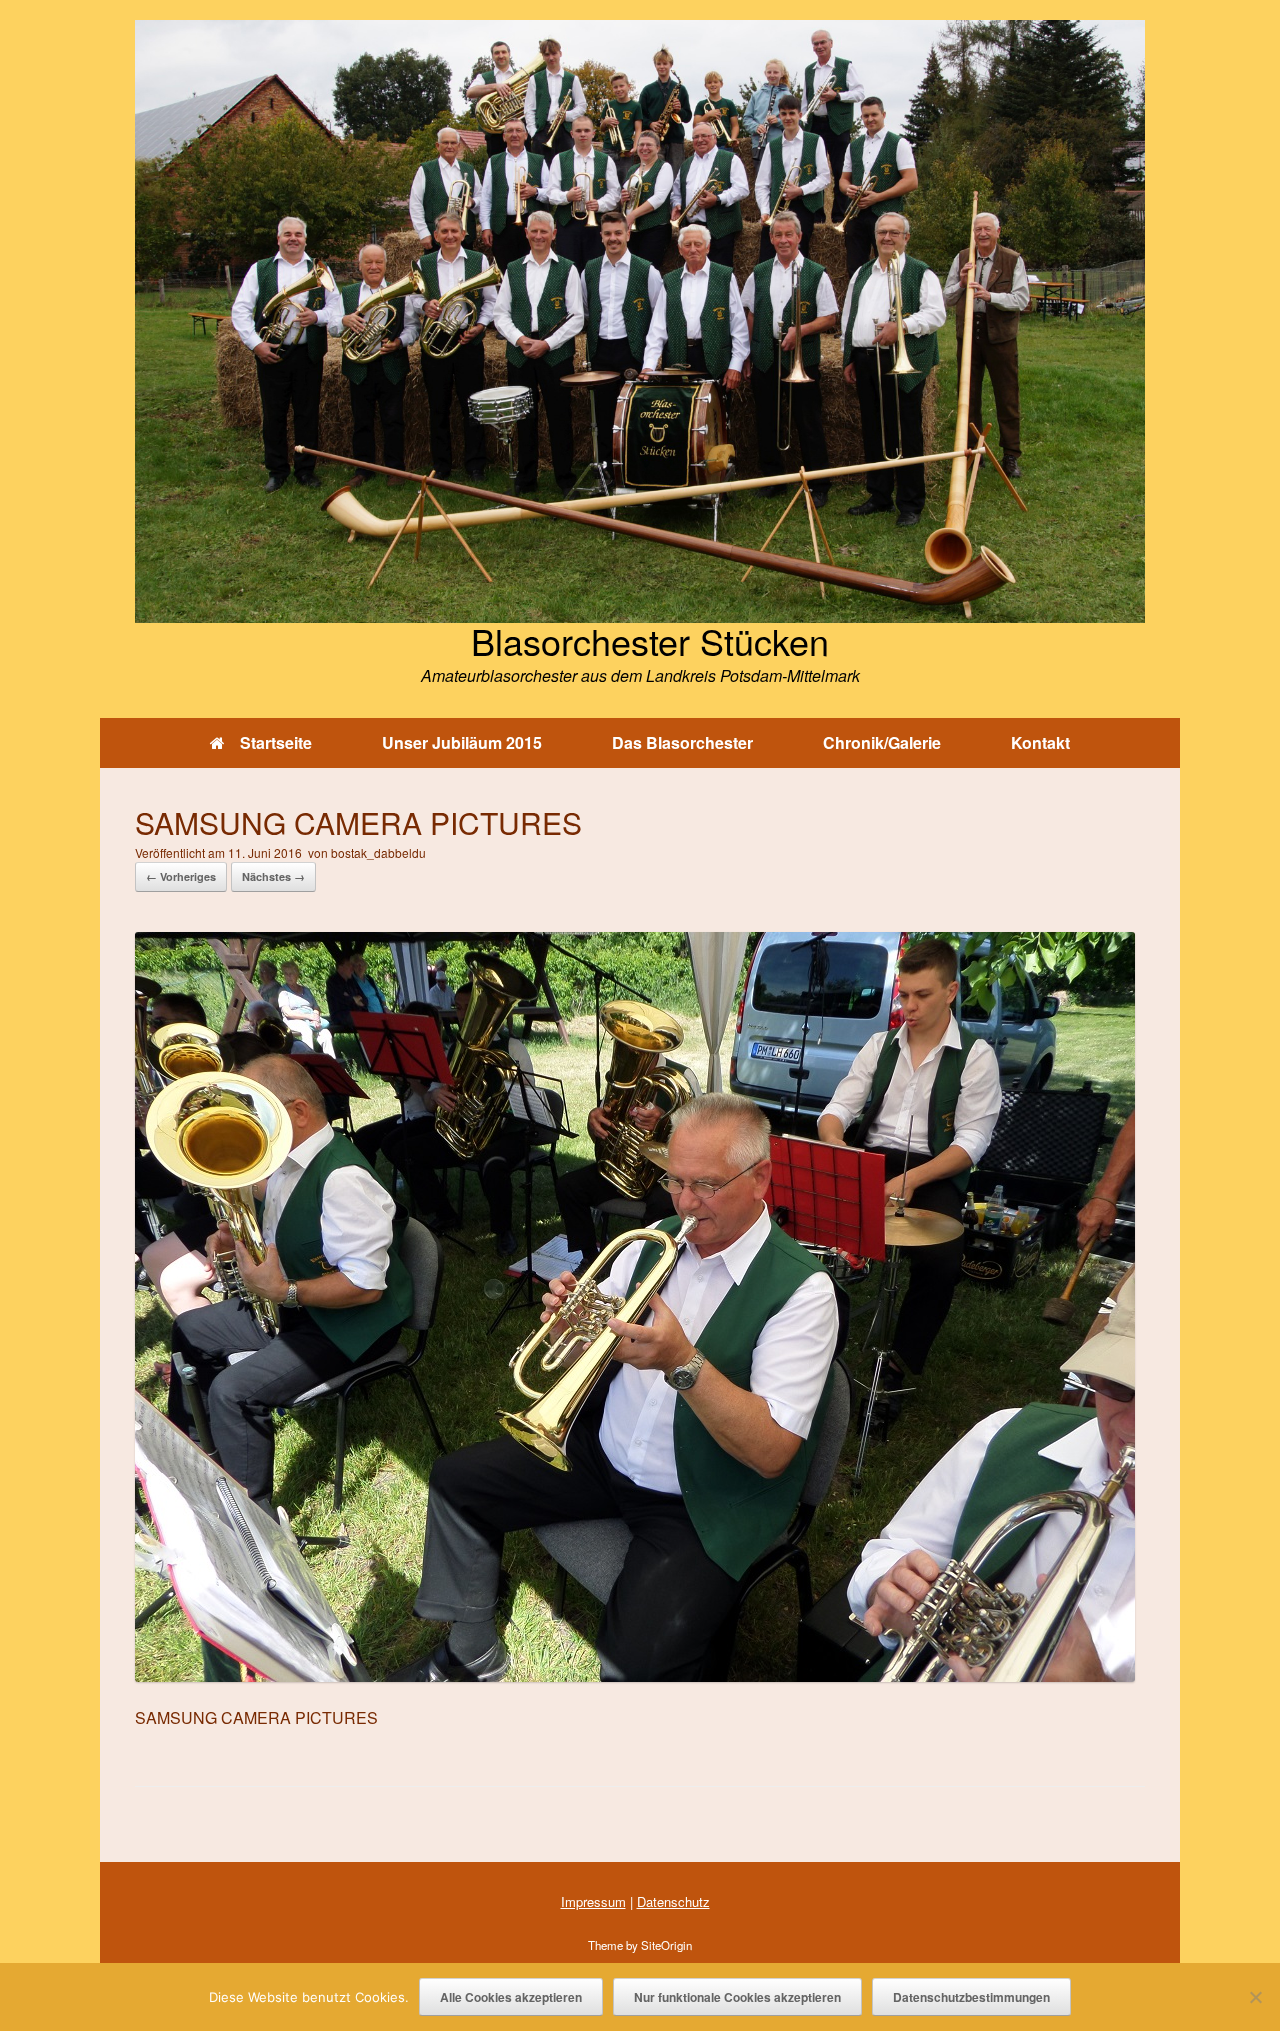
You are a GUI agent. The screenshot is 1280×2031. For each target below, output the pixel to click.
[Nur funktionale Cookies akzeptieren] (1255, 1997)
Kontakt (1040, 742)
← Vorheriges (181, 876)
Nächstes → (273, 876)
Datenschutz (673, 1901)
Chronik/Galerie (882, 742)
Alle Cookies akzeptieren (511, 1997)
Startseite (276, 742)
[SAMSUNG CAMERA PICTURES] (635, 1675)
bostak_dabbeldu (378, 852)
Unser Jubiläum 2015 (462, 742)
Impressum (593, 1901)
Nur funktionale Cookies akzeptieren (737, 1997)
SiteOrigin (666, 1945)
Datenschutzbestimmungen (971, 1997)
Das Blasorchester (682, 742)
